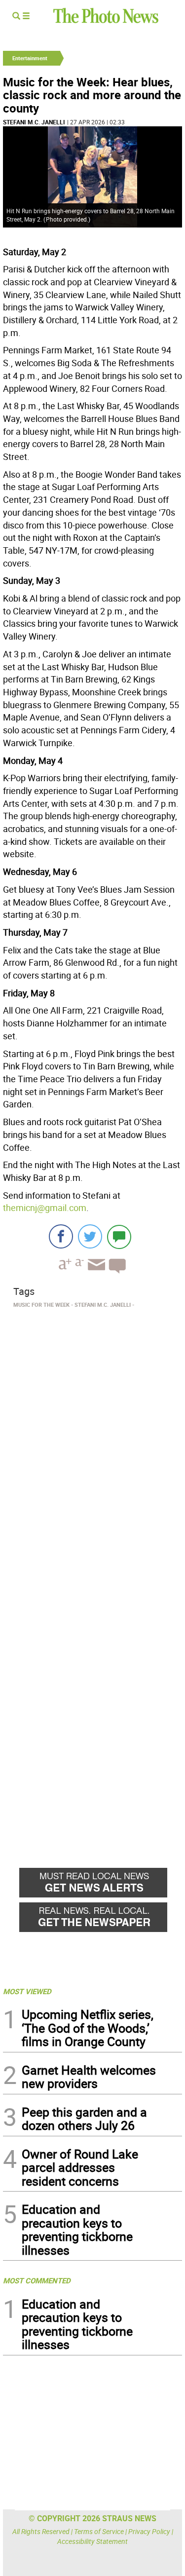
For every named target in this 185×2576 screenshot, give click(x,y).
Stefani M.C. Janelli (34, 122)
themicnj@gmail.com (45, 1208)
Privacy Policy (149, 2531)
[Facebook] (61, 1236)
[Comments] (119, 1236)
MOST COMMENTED (37, 2280)
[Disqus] (92, 1447)
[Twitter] (90, 1236)
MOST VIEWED (27, 1991)
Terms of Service (99, 2531)
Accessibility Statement (92, 2541)
